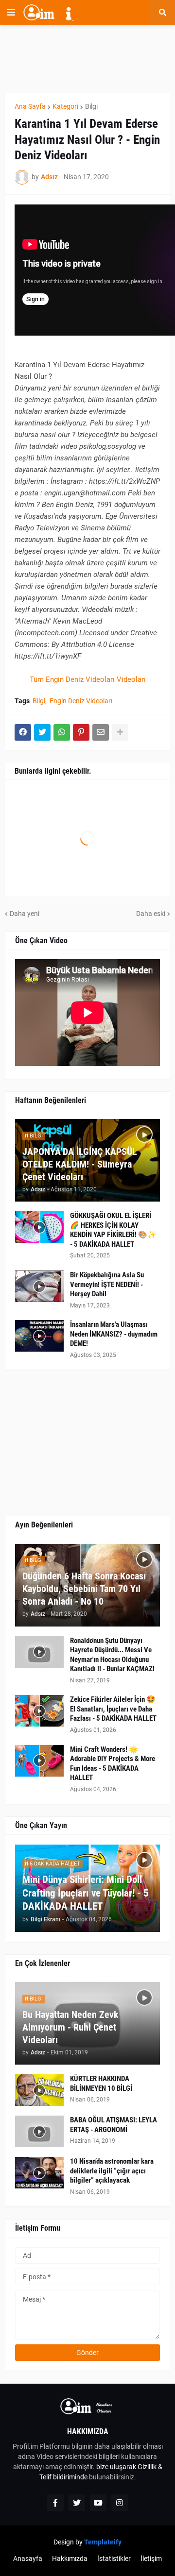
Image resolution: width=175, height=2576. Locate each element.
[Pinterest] (81, 732)
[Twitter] (42, 732)
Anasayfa (28, 2559)
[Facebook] (23, 732)
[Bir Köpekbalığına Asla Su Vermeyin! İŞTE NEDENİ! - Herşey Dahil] (39, 1286)
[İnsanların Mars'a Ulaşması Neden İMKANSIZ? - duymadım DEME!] (39, 1336)
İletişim (151, 2559)
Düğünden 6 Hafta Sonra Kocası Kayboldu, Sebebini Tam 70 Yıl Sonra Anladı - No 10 (84, 1589)
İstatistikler (114, 2559)
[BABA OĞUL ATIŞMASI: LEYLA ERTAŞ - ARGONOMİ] (39, 2131)
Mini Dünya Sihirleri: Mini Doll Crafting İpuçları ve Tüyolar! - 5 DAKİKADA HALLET (86, 1893)
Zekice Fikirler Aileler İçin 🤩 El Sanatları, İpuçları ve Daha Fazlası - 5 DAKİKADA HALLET (113, 1709)
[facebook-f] (55, 2503)
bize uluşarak (116, 2467)
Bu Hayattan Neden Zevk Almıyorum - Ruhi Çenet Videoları (70, 2027)
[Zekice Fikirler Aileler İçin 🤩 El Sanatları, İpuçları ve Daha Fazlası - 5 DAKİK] (39, 1711)
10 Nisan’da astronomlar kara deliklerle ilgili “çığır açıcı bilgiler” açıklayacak (112, 2171)
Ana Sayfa (30, 106)
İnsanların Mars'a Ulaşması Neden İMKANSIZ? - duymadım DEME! (114, 1334)
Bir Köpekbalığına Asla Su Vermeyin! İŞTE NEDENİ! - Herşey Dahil (107, 1284)
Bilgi (91, 106)
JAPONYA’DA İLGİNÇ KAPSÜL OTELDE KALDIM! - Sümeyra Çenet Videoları (80, 1164)
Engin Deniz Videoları (81, 701)
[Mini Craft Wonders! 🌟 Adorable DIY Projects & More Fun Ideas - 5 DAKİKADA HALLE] (39, 1761)
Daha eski (151, 914)
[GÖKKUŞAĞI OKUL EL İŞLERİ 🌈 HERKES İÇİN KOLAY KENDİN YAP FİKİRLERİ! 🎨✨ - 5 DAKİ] (39, 1227)
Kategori (65, 106)
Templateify (103, 2542)
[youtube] (98, 2503)
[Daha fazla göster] (120, 732)
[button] (11, 13)
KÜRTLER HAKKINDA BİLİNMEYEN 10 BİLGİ (101, 2084)
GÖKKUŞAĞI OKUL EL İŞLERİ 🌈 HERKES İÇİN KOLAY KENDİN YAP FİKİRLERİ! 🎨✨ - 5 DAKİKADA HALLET (113, 1230)
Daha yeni (25, 914)
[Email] (101, 732)
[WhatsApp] (62, 732)
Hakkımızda (70, 2559)
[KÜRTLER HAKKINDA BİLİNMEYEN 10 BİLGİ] (39, 2090)
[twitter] (77, 2503)
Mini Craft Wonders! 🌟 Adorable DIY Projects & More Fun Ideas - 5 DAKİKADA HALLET (113, 1764)
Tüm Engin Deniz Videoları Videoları (88, 679)
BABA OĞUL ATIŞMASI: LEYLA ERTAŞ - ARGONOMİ (114, 2125)
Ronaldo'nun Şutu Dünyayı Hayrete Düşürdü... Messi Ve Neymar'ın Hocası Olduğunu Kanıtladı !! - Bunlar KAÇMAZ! (112, 1655)
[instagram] (120, 2503)
